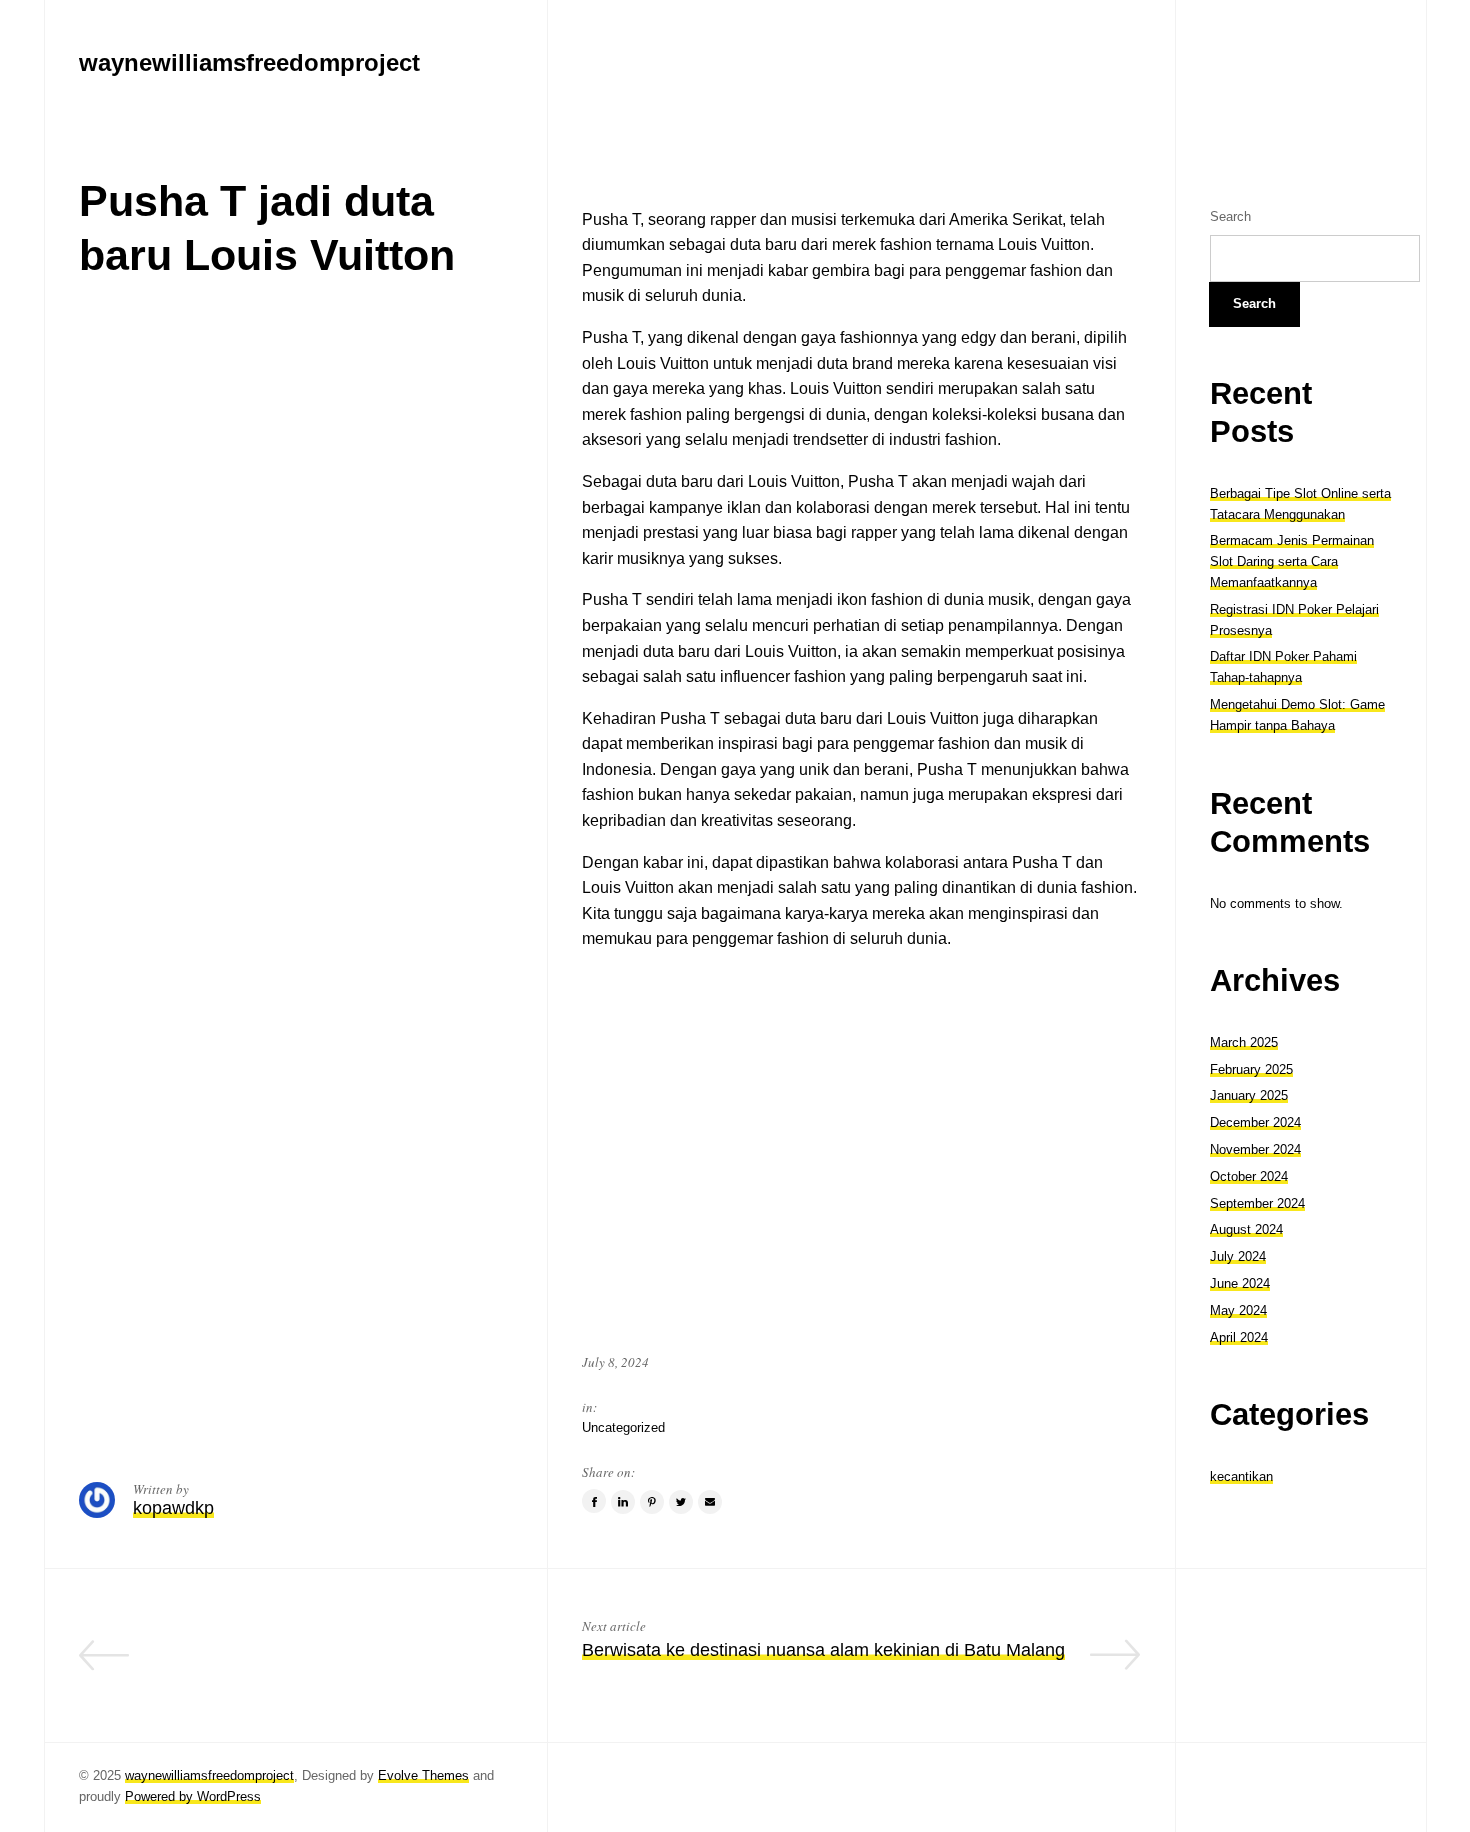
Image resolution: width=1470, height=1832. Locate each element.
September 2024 (1257, 1203)
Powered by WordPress (193, 1796)
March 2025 (1244, 1042)
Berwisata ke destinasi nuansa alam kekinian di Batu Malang (823, 1650)
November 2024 (1255, 1149)
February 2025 (1251, 1069)
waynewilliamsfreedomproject (209, 1775)
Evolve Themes (423, 1775)
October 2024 (1249, 1176)
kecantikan (1241, 1476)
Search (1230, 216)
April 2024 (1239, 1337)
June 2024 (1240, 1283)
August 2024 (1246, 1229)
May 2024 (1238, 1310)
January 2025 (1249, 1095)
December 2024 (1255, 1122)
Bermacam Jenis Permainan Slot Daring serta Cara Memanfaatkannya (1292, 561)
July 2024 (1238, 1256)
